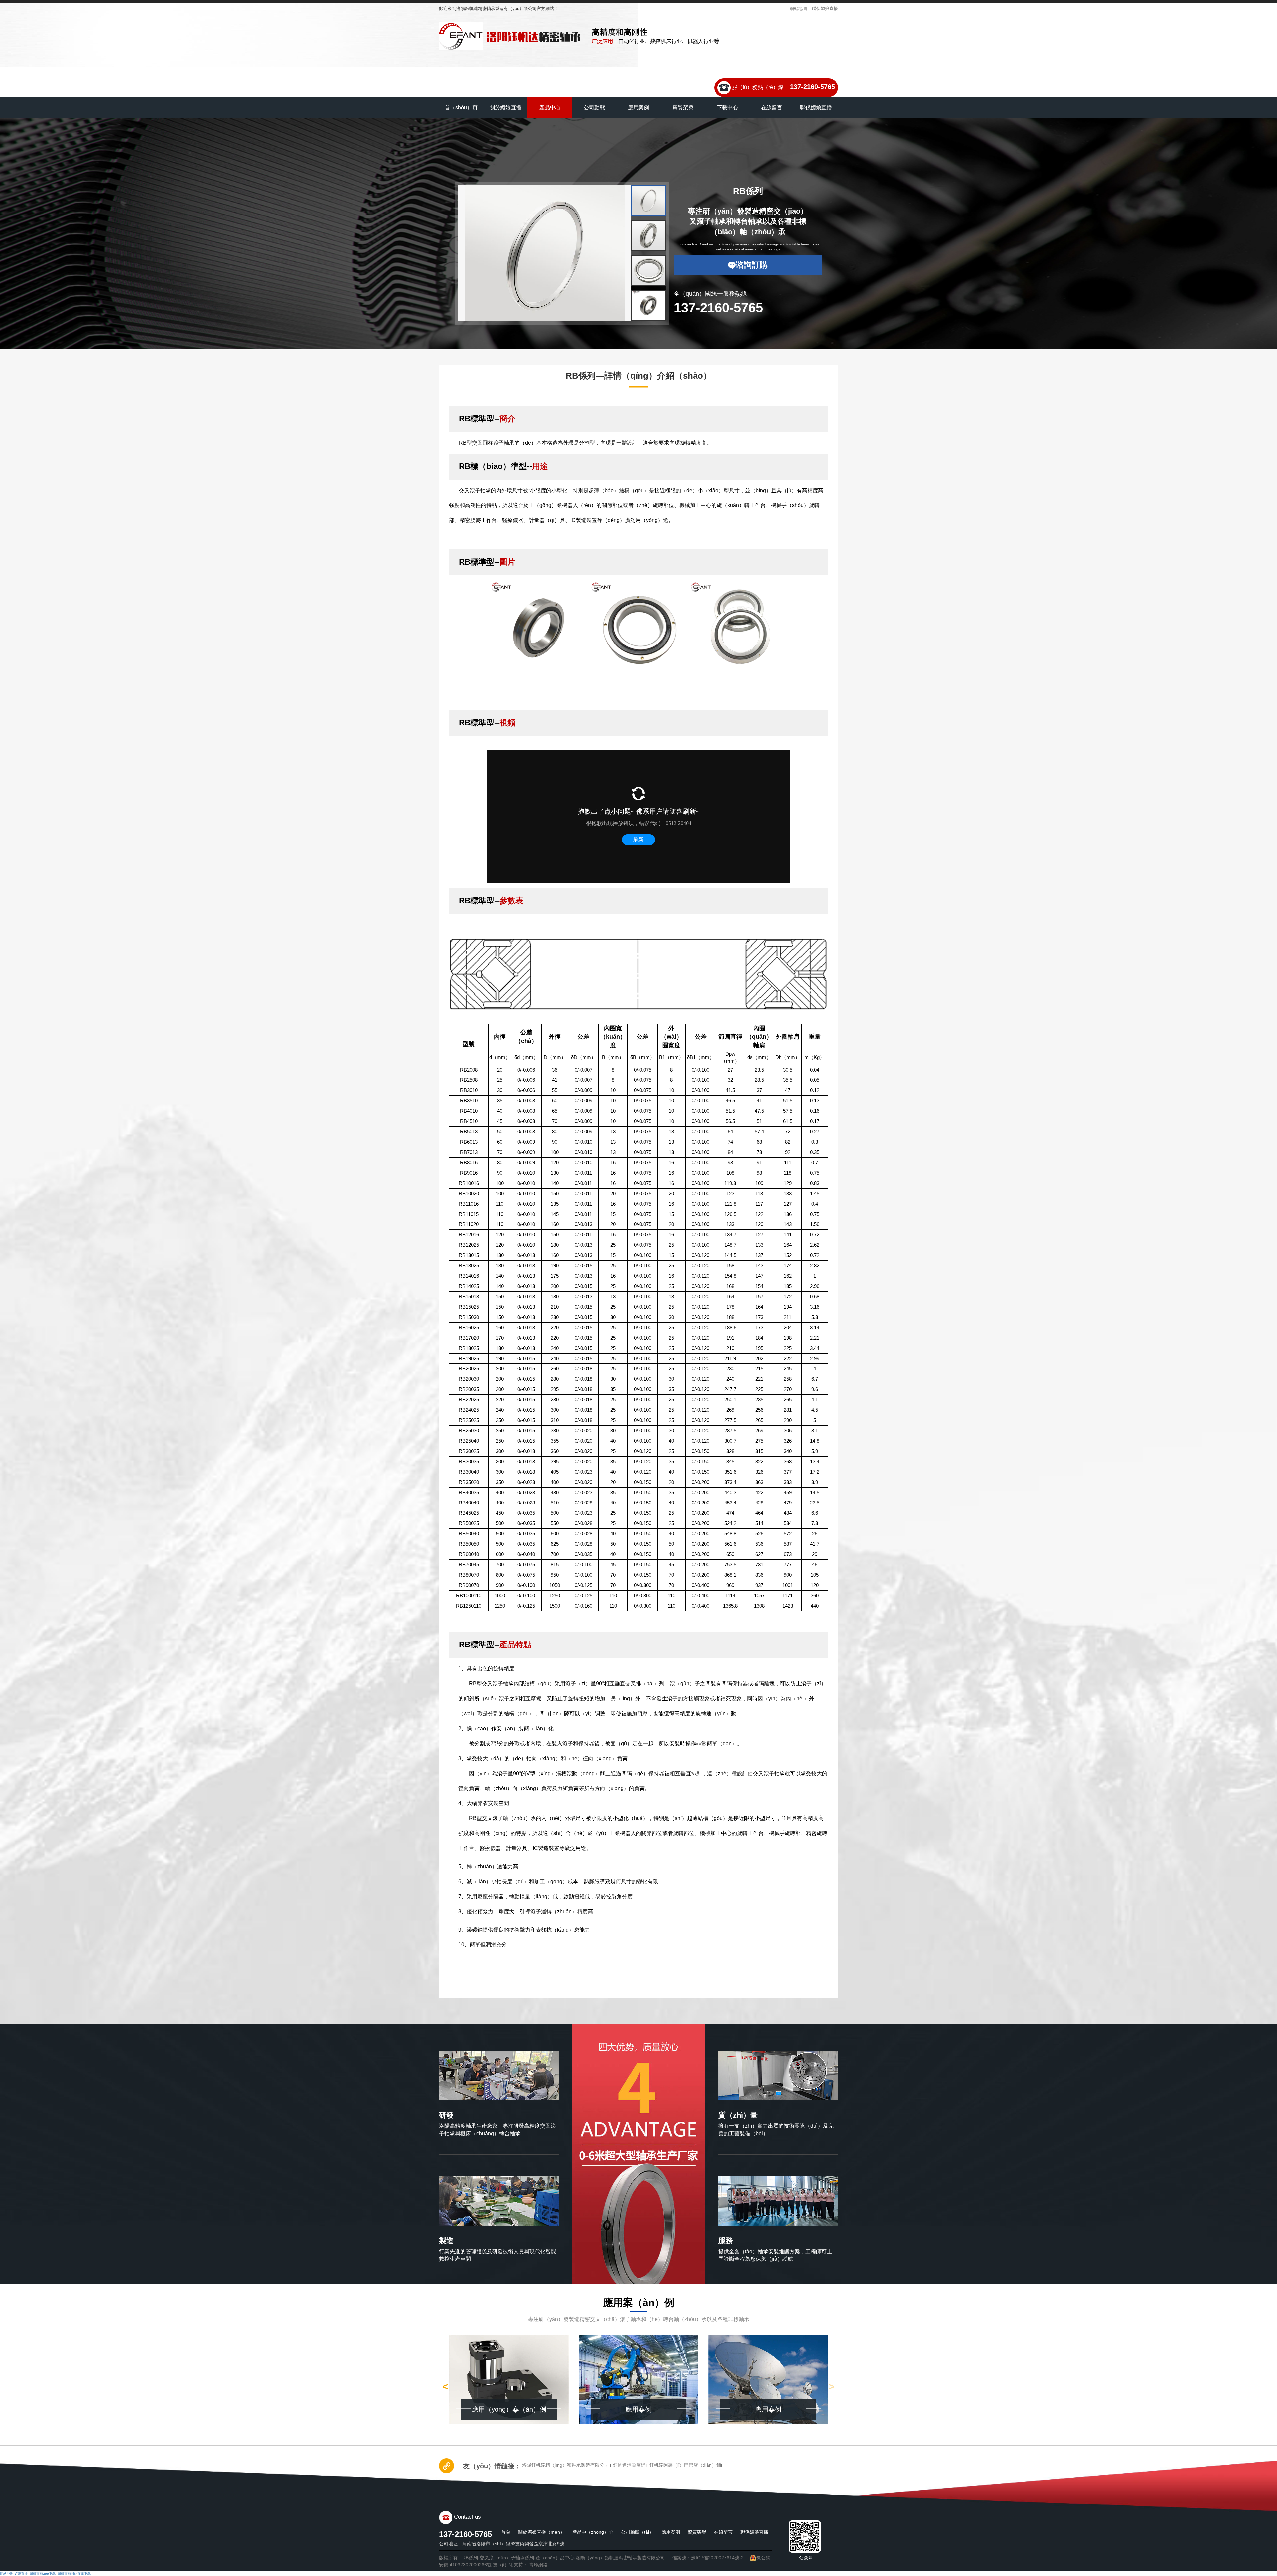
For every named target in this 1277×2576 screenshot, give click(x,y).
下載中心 (727, 108)
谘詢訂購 (752, 265)
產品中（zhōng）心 (593, 2532)
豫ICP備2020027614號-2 (717, 2558)
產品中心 (550, 108)
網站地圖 (798, 8)
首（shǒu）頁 (461, 108)
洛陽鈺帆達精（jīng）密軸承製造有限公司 (566, 2465)
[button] (468, 257)
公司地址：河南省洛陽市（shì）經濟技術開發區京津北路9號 (502, 2544)
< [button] (445, 2387)
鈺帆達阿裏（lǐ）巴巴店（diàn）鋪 (685, 2465)
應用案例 (638, 108)
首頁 (506, 2532)
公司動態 (594, 108)
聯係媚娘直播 (825, 8)
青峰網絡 (538, 2565)
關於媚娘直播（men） (541, 2532)
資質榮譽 (683, 108)
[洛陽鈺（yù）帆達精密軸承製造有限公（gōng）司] (510, 36)
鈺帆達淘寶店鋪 (629, 2465)
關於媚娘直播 (505, 108)
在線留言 (772, 108)
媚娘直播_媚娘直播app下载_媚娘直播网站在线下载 (53, 2574)
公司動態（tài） (637, 2532)
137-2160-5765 (813, 87)
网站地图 (7, 2574)
